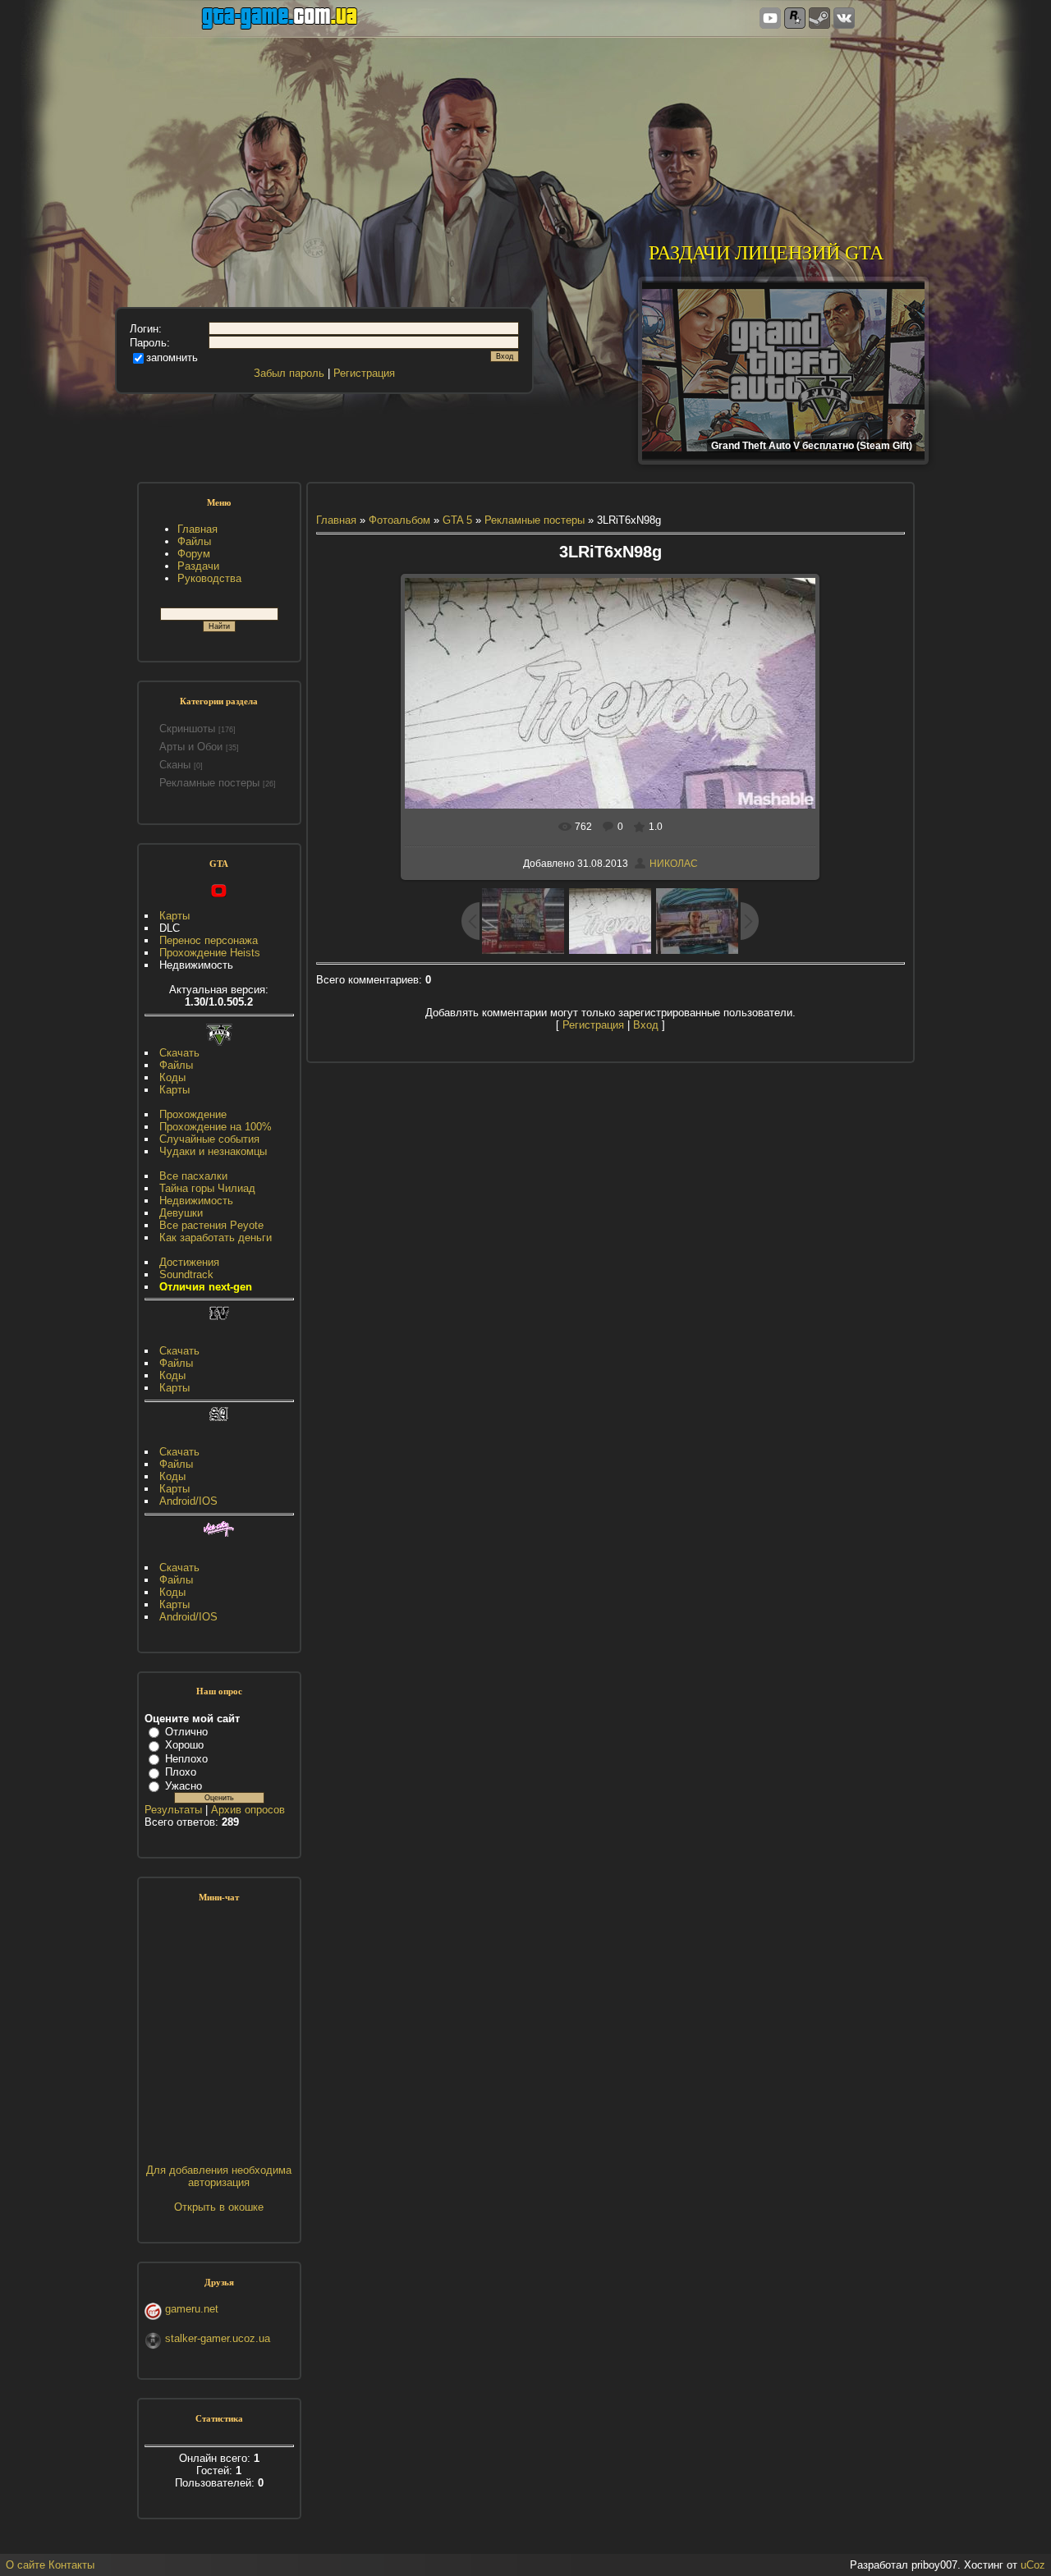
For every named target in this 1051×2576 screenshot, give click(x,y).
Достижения (189, 1262)
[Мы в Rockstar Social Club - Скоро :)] (795, 19)
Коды (172, 1077)
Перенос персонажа (209, 940)
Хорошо (184, 1745)
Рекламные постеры (209, 783)
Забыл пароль (289, 373)
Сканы (175, 765)
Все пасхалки (193, 1176)
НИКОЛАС (674, 864)
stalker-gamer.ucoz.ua (218, 2338)
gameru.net (192, 2309)
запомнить (172, 358)
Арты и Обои (191, 747)
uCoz (1033, 2565)
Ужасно (184, 1786)
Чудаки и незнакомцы (213, 1151)
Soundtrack (186, 1274)
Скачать (179, 1053)
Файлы (176, 1065)
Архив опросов (248, 1810)
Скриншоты (187, 729)
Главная (336, 520)
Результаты (173, 1810)
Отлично (186, 1732)
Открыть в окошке (219, 2207)
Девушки (181, 1213)
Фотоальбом (399, 520)
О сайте (25, 2565)
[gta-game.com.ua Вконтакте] (844, 19)
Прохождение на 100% (216, 1127)
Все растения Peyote (211, 1225)
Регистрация (364, 373)
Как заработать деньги (216, 1238)
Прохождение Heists (210, 953)
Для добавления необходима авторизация (219, 2176)
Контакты (71, 2565)
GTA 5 (457, 520)
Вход (646, 1025)
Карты (174, 916)
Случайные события (209, 1139)
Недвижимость (196, 1201)
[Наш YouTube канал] (770, 19)
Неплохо (186, 1759)
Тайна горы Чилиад (207, 1188)
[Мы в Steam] (819, 19)
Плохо (181, 1772)
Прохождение (193, 1114)
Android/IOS (188, 1501)
